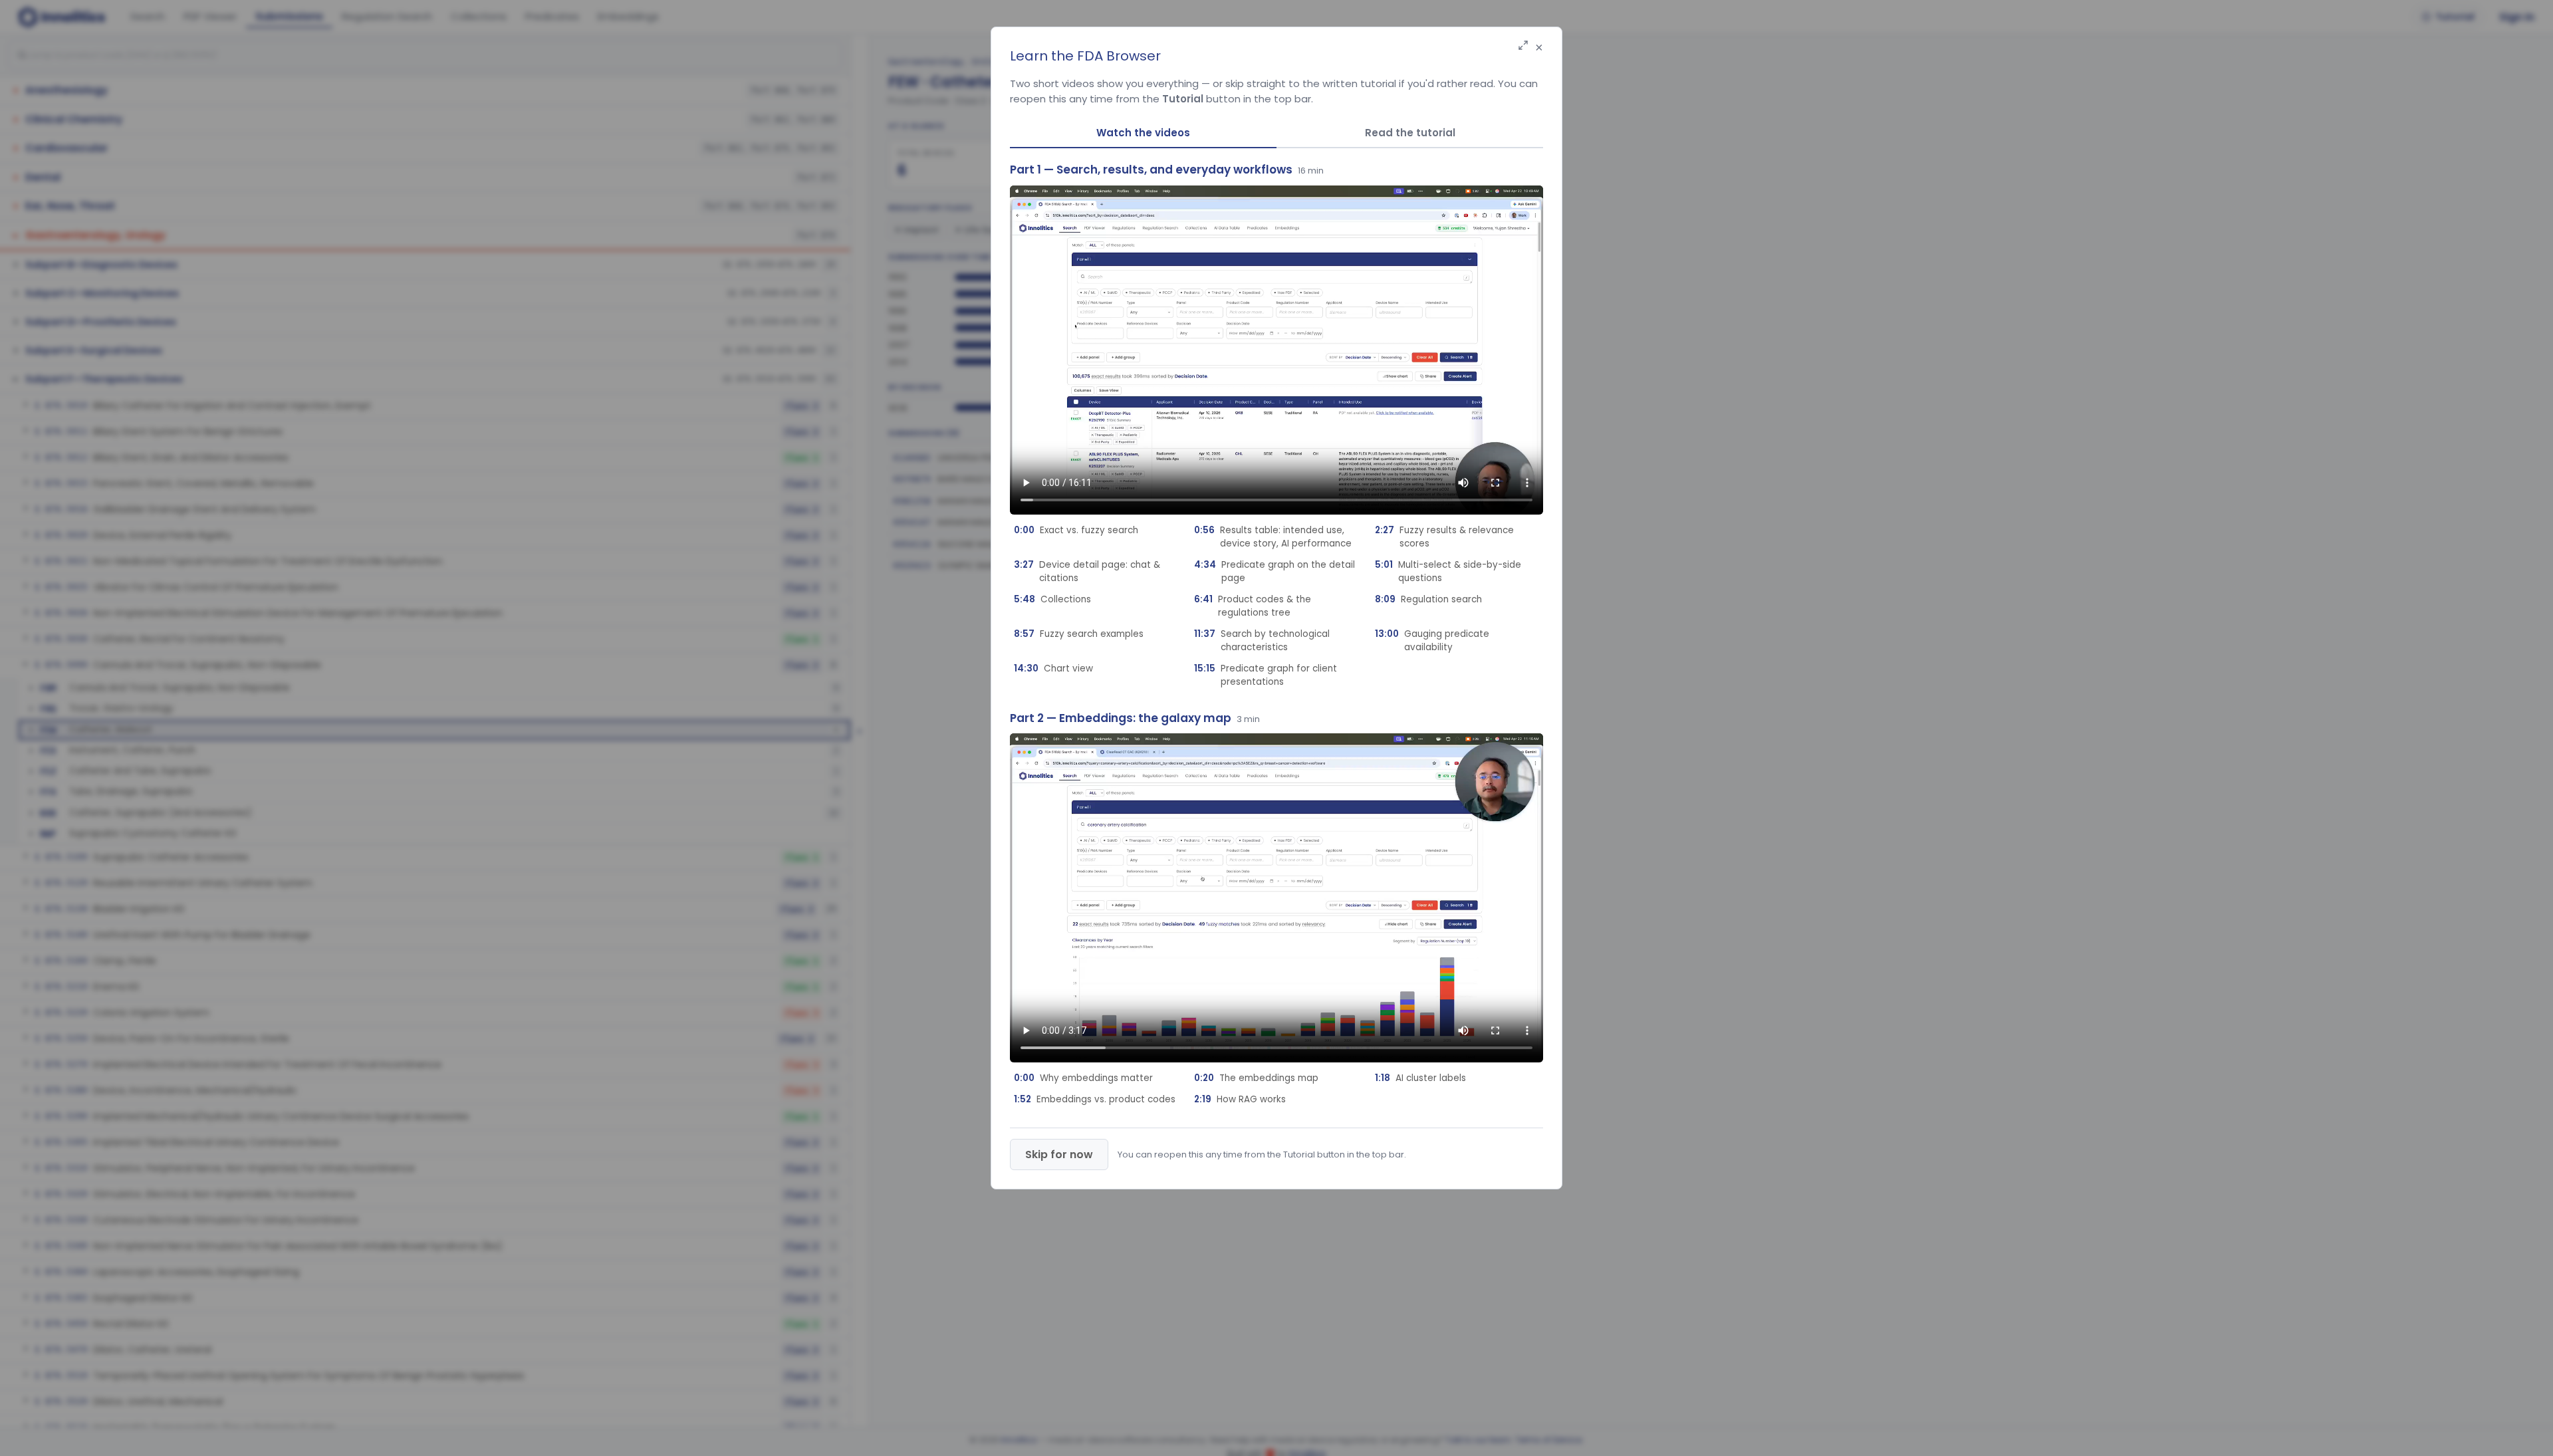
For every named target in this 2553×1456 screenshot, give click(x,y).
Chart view (1053, 668)
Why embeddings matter (1083, 1078)
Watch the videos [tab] (1143, 133)
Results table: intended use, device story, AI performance (1273, 537)
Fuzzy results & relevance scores (1444, 537)
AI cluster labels (1420, 1078)
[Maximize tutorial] (1523, 46)
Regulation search (1428, 599)
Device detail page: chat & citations (1087, 571)
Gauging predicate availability (1432, 641)
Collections (1052, 599)
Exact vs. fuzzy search (1076, 530)
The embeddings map (1256, 1078)
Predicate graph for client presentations (1266, 675)
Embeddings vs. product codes (1095, 1099)
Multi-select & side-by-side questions (1448, 571)
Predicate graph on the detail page (1275, 571)
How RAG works (1240, 1099)
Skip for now (1059, 1154)
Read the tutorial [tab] (1410, 133)
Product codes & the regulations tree (1253, 606)
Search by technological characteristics (1262, 641)
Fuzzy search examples (1079, 634)
